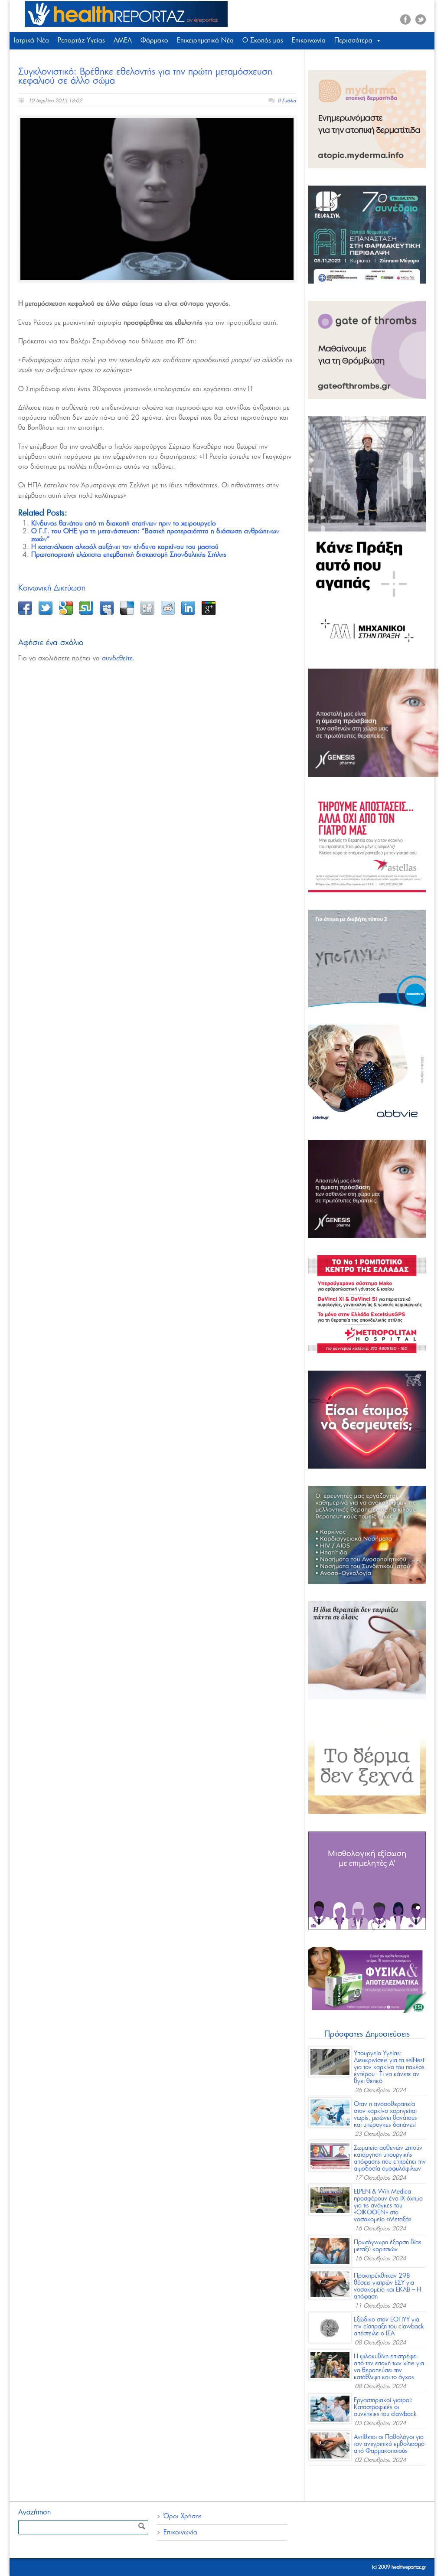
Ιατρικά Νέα (31, 41)
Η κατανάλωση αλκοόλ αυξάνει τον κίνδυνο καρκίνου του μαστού (125, 547)
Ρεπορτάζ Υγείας (81, 41)
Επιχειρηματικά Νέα (205, 41)
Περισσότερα (353, 41)
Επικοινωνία (309, 41)
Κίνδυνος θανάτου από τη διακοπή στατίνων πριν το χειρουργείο (124, 524)
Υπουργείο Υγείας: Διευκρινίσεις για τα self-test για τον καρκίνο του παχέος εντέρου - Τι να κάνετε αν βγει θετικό (389, 2067)
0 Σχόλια (287, 101)
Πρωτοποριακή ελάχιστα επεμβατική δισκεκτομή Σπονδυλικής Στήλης (129, 555)
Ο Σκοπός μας (263, 41)
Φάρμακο (154, 41)
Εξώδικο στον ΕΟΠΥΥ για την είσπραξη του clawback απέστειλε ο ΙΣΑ (389, 2327)
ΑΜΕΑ (123, 41)
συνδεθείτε (117, 658)
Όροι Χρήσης (183, 2516)
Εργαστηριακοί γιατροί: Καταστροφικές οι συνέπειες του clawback (385, 2407)
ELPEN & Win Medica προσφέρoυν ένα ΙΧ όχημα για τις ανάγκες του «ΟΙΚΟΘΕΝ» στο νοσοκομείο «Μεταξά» (388, 2206)
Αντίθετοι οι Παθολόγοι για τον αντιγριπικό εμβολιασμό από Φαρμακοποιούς (389, 2444)
